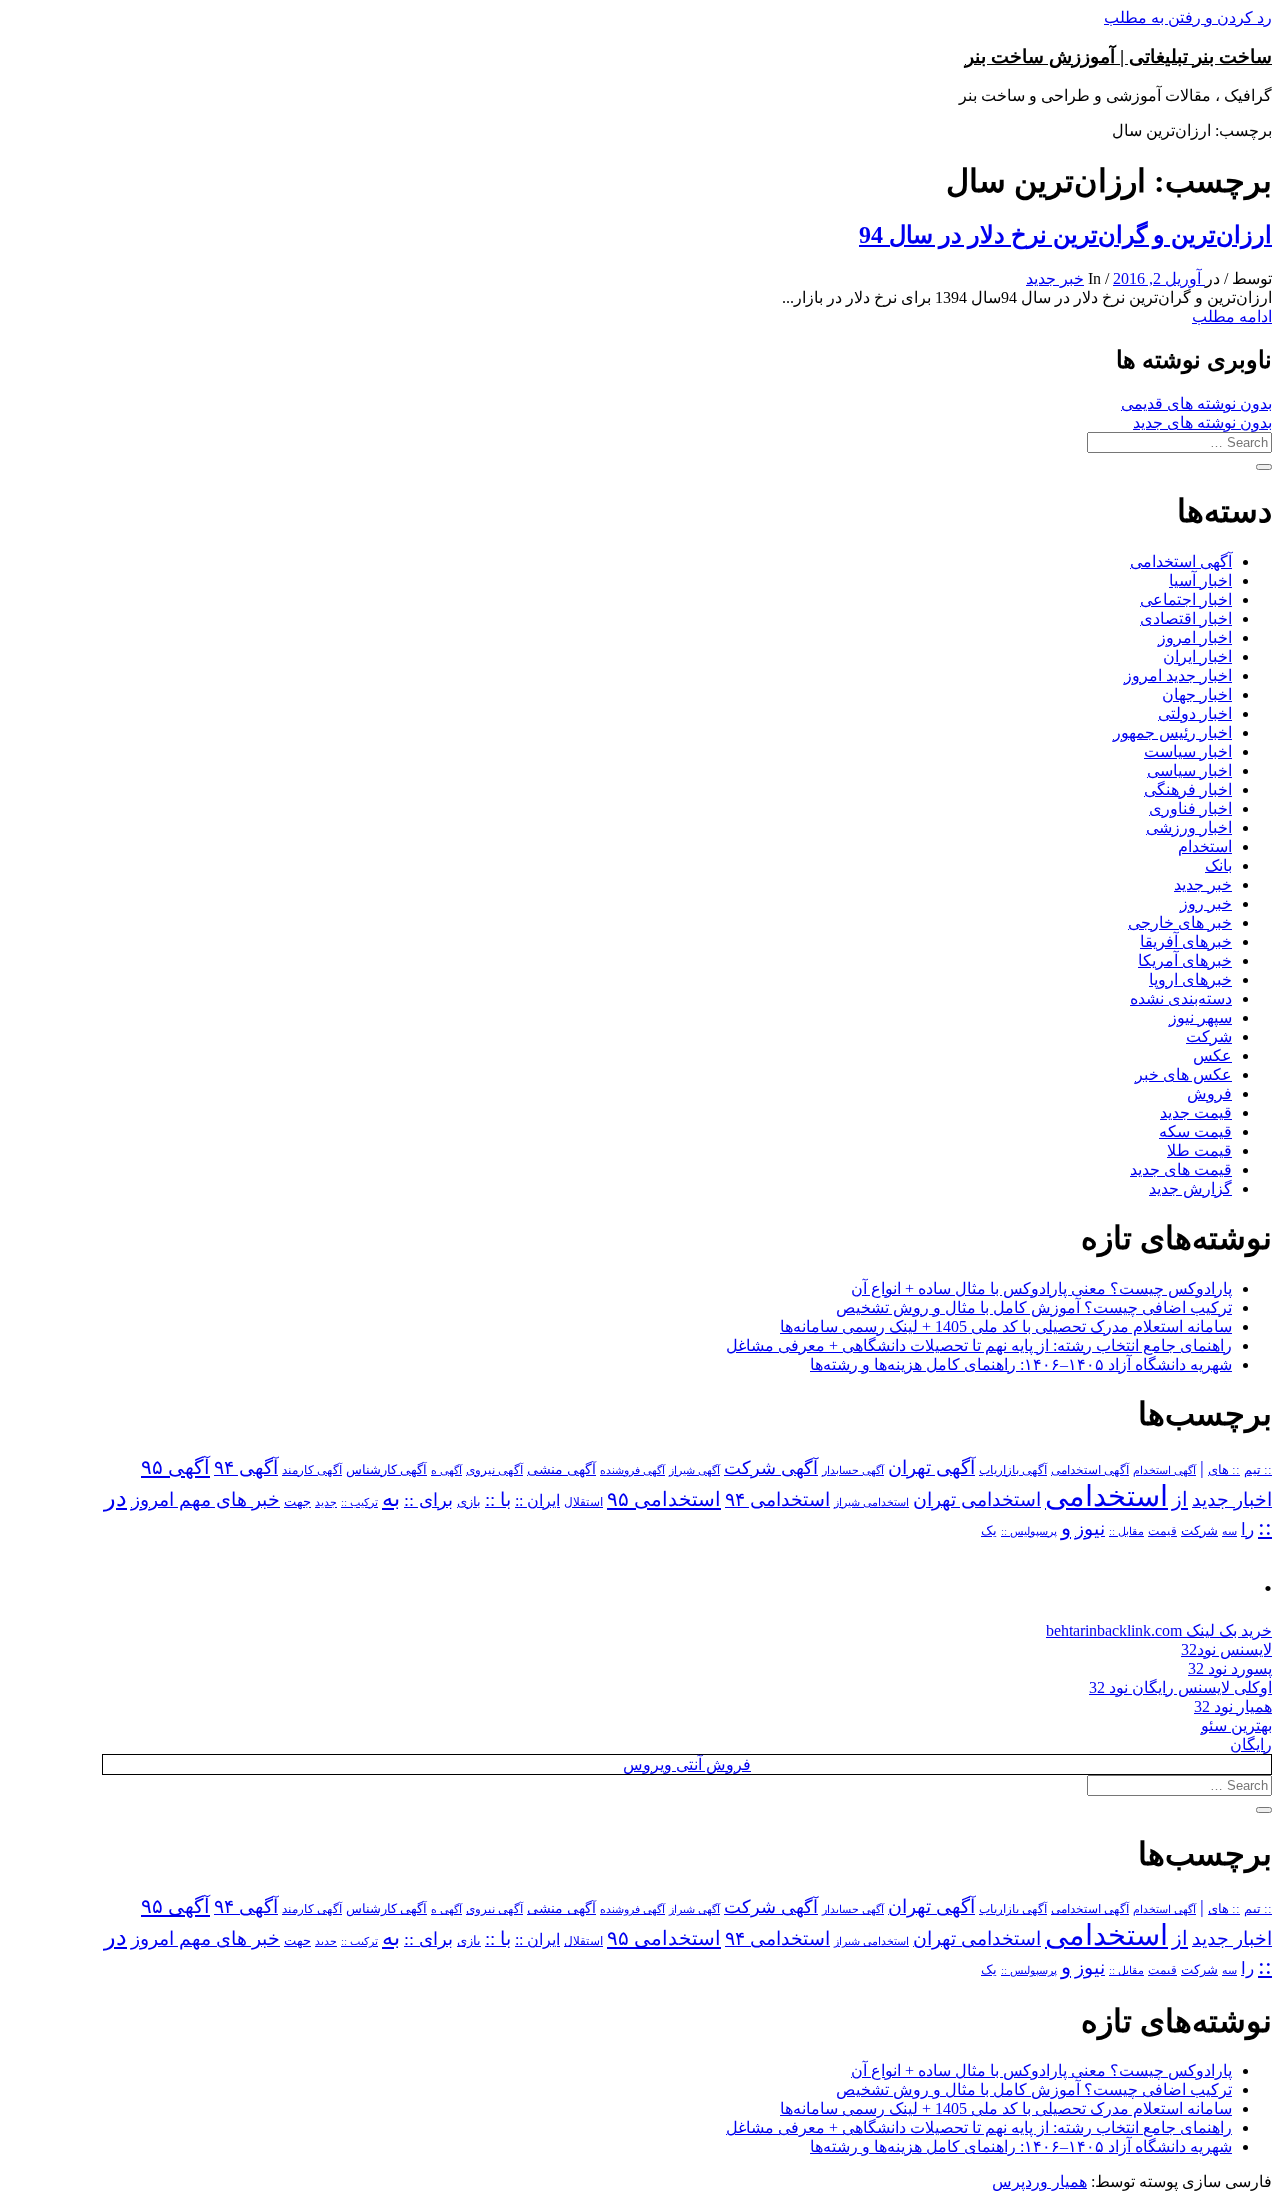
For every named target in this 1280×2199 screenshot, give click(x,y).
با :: (498, 1500)
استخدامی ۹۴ (777, 1499)
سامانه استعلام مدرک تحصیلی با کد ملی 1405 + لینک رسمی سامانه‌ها (1006, 1326)
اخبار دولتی (1195, 713)
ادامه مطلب (1232, 316)
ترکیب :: (359, 1502)
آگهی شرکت (771, 1468)
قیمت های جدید (1181, 1169)
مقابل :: (1126, 1531)
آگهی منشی (561, 1469)
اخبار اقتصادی (1186, 618)
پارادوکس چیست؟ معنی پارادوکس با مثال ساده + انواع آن (1041, 1288)
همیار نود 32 (1233, 1706)
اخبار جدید (1232, 1499)
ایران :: (537, 1500)
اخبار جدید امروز (1178, 675)
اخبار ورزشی (1189, 827)
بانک (1218, 865)
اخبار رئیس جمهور (1172, 732)
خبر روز (1206, 903)
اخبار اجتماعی (1186, 599)
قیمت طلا (1199, 1150)
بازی (469, 1502)
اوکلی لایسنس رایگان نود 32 (1180, 1687)
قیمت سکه (1195, 1131)
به (391, 1498)
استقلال (583, 1502)
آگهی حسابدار (853, 1470)
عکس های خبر (1183, 1074)
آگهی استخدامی (1181, 561)
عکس (1212, 1055)
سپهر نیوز (1200, 1017)
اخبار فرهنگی (1188, 789)
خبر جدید (1055, 278)
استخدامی (1106, 1496)
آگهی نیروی (494, 1470)
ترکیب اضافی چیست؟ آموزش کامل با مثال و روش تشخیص (1034, 1307)
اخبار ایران (1197, 656)
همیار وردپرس (1039, 2181)
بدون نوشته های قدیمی (1196, 403)
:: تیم (1258, 1470)
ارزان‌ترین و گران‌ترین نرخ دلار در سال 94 (1065, 235)
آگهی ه (446, 1470)
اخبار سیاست (1188, 751)
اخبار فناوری (1190, 808)
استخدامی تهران (977, 1499)
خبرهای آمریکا (1185, 960)
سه (1229, 1531)
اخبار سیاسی (1189, 770)
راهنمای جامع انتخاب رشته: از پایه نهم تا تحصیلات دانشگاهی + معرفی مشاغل (979, 1345)
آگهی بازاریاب (1013, 1470)
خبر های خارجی (1180, 922)
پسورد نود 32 (1230, 1668)
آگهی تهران (931, 1467)
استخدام (1205, 846)
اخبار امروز (1195, 637)
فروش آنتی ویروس (687, 1764)
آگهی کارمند (312, 1470)
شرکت (1209, 1036)
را (1247, 1529)
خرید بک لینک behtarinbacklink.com (1159, 1630)
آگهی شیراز (694, 1470)
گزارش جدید (1190, 1188)
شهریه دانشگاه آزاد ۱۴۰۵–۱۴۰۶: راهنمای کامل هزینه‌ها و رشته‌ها (1021, 1364)
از (1180, 1499)
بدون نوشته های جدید (1202, 422)
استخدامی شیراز (871, 1502)
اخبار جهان (1197, 694)
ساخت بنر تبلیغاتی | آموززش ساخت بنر (1118, 56)
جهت (297, 1502)
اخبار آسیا (1200, 580)
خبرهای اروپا (1190, 979)
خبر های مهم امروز (205, 1499)
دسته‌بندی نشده (1181, 998)
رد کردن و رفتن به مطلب (1188, 17)
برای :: (428, 1500)
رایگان (1251, 1744)
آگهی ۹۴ (246, 1467)
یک (989, 1530)
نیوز (1090, 1528)
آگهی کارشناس (386, 1470)
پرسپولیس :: (1029, 1531)
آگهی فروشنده (632, 1470)
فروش (1209, 1093)
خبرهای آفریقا (1186, 941)
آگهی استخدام (1164, 1470)
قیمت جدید (1196, 1112)
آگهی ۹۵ (175, 1467)
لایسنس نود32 (1226, 1649)
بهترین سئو (1236, 1725)
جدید (326, 1502)
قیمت (1162, 1531)
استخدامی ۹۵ (664, 1499)
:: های (1224, 1470)
